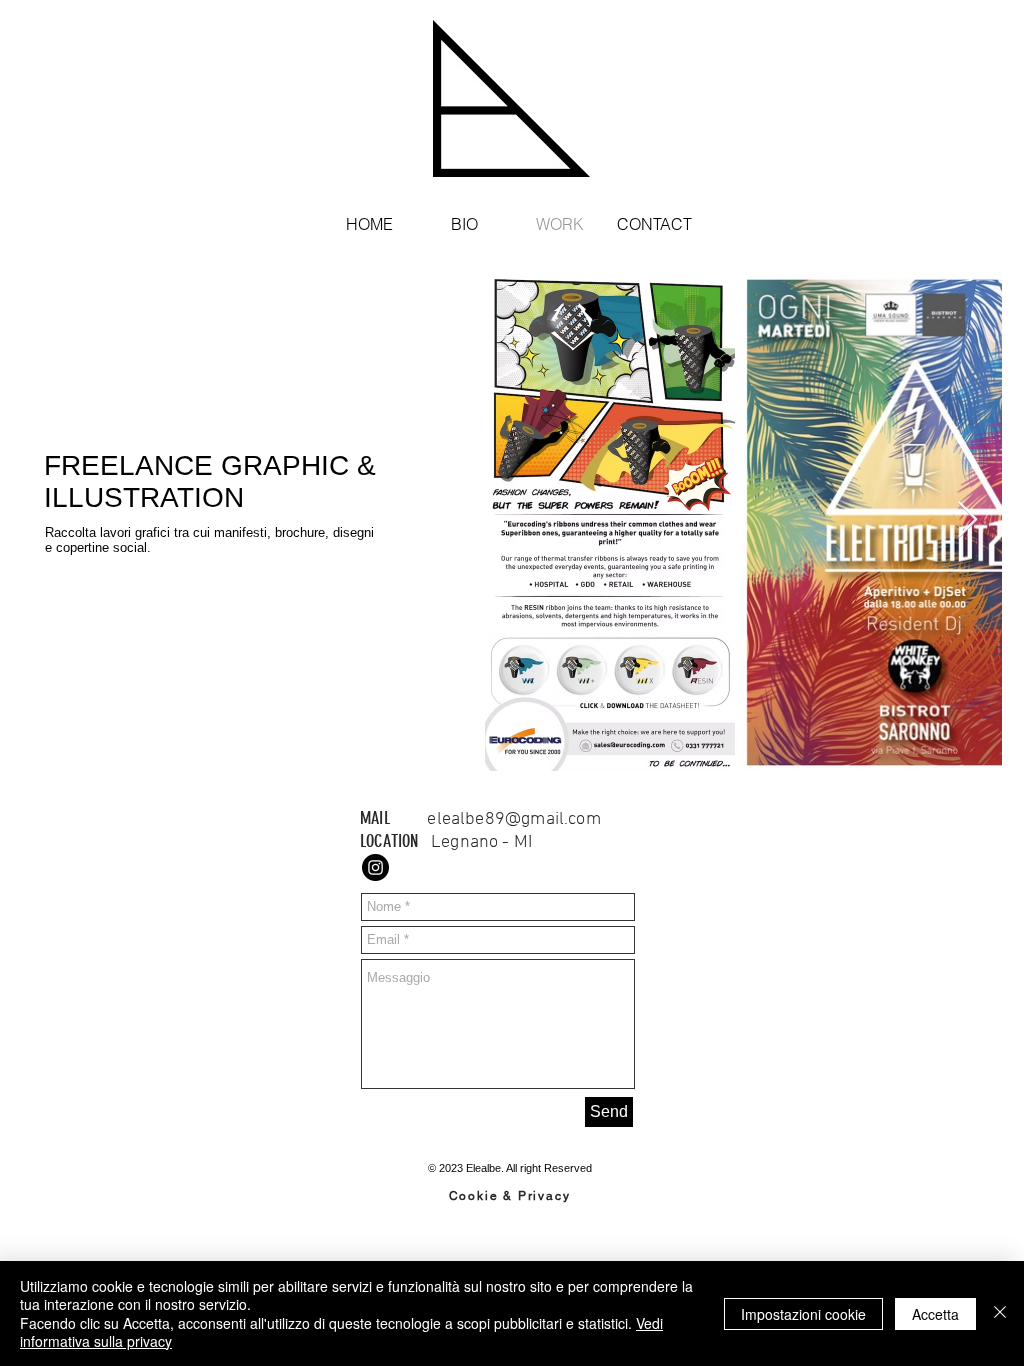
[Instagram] (375, 867)
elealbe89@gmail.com (513, 819)
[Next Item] (967, 520)
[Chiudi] (1000, 1313)
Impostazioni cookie (803, 1314)
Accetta (935, 1314)
